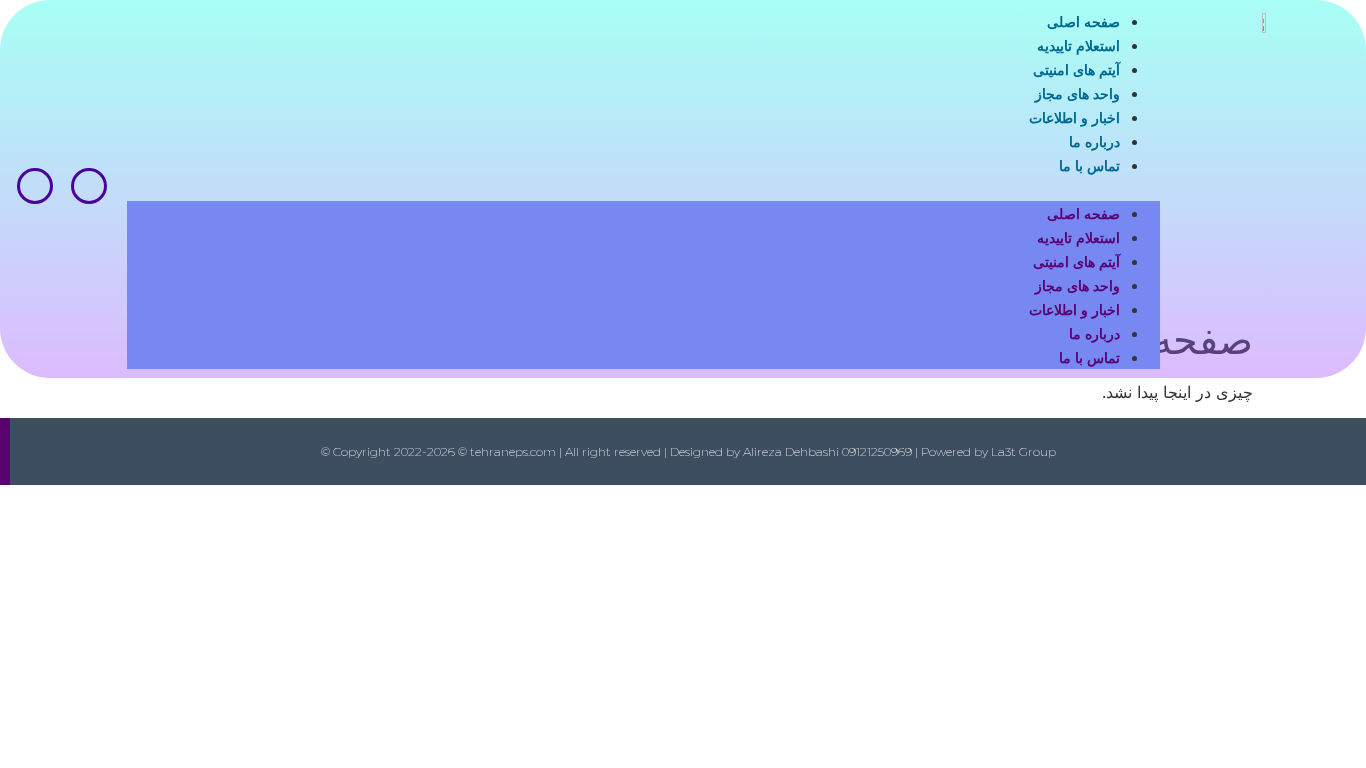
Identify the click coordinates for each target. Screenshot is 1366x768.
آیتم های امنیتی (1076, 70)
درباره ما (1094, 142)
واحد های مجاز (1077, 94)
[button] (643, 189)
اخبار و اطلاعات (1074, 118)
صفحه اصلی (1083, 22)
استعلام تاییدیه (1078, 46)
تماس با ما (1089, 166)
